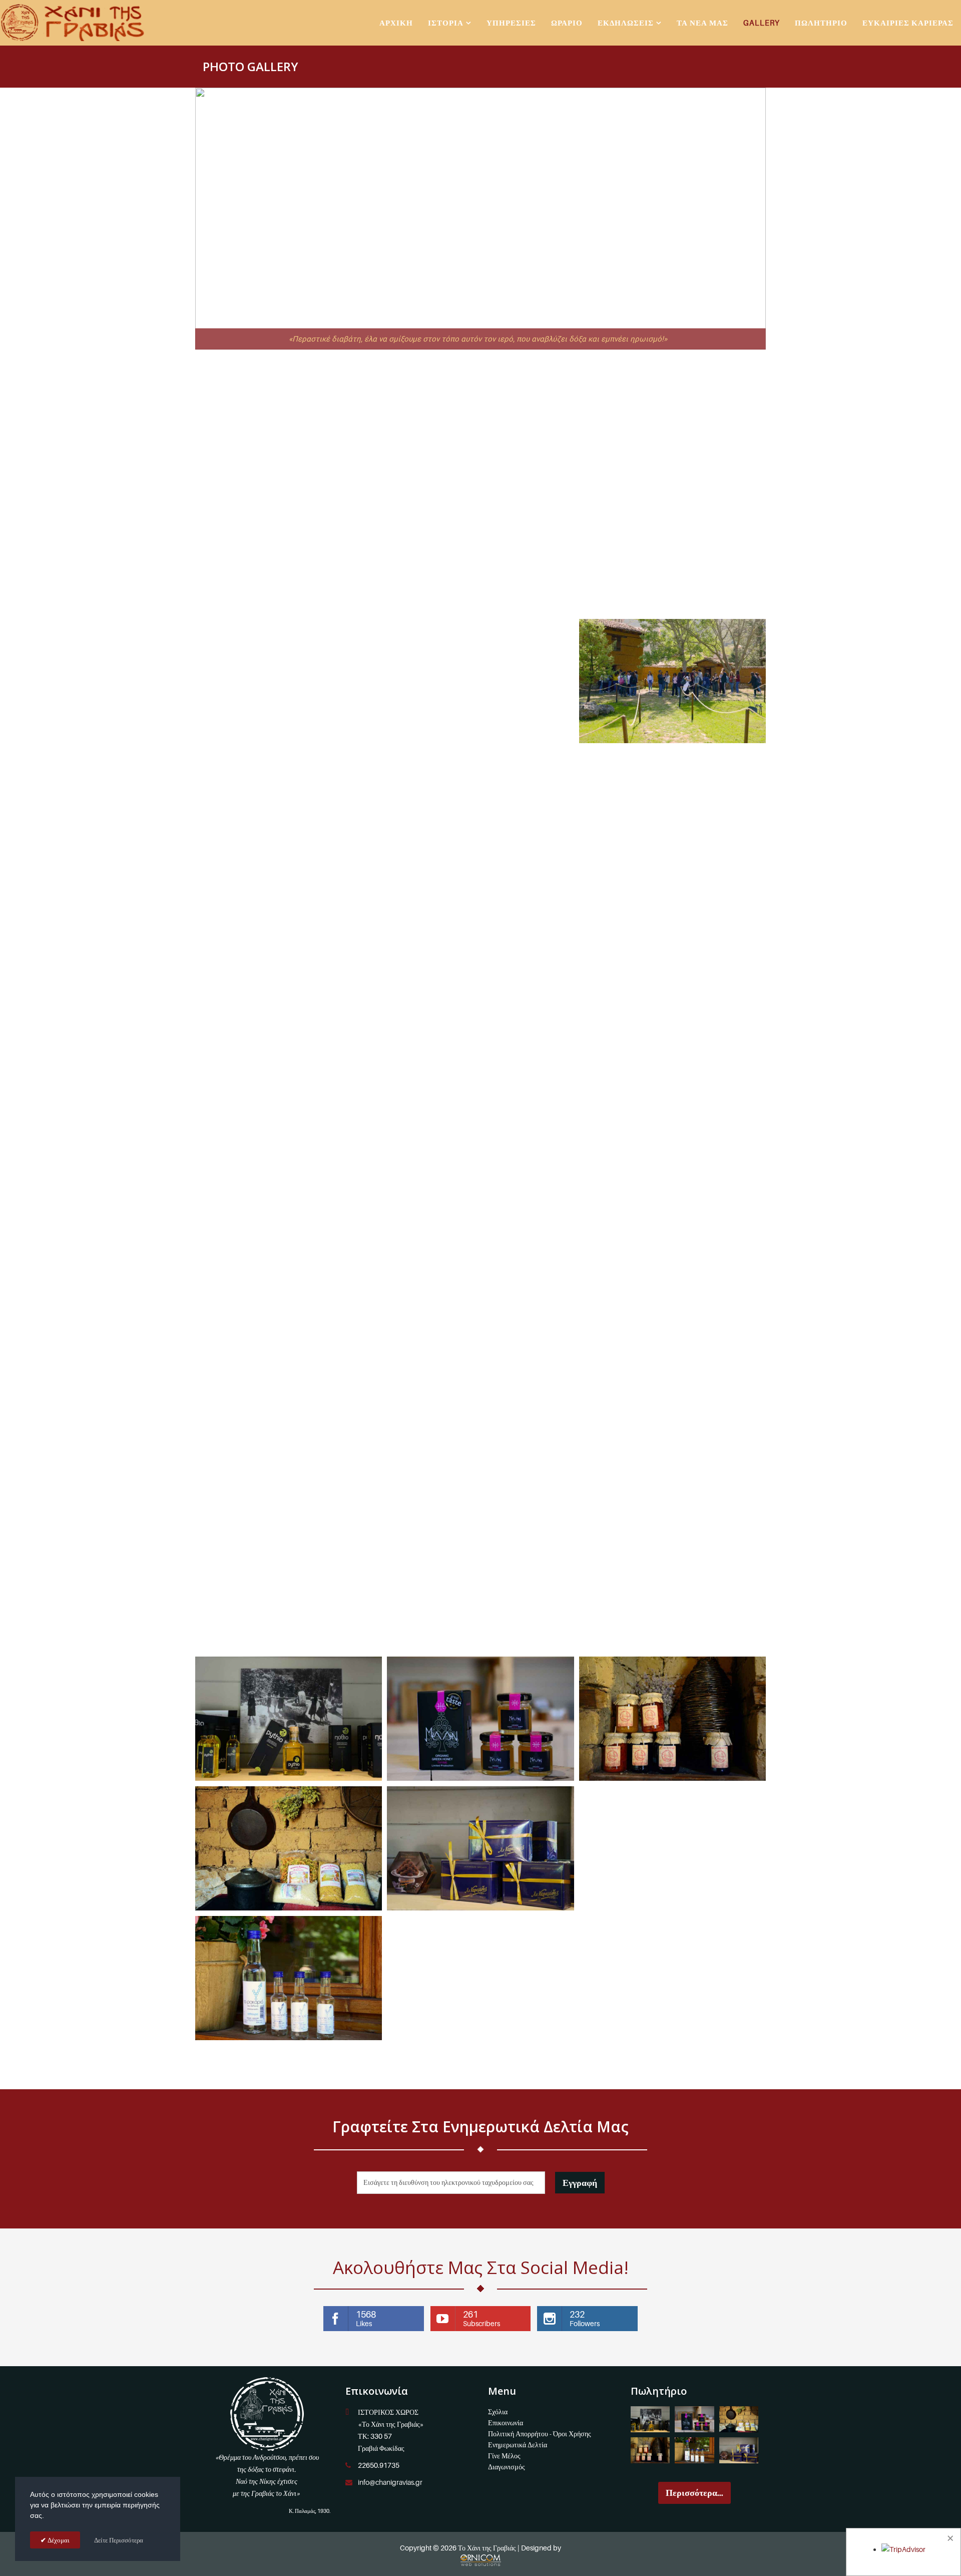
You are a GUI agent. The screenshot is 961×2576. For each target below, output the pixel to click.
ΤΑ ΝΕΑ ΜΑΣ (702, 23)
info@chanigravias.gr (390, 2482)
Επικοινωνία (506, 2423)
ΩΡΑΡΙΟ (567, 23)
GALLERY (762, 23)
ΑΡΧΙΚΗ (396, 23)
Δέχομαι (58, 2540)
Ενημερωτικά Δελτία (518, 2445)
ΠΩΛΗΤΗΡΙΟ (821, 23)
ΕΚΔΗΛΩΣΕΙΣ (626, 23)
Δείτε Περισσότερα (119, 2540)
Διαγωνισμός (507, 2467)
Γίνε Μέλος (504, 2456)
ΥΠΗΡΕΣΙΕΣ (511, 23)
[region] (480, 219)
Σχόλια (498, 2411)
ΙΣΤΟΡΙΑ (446, 23)
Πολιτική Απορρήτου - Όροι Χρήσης (540, 2434)
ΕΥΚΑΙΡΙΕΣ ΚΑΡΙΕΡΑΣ (908, 23)
